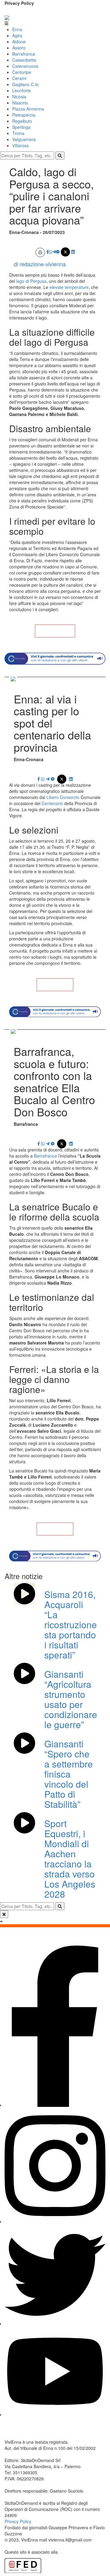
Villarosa (20, 145)
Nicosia (19, 97)
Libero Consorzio (63, 797)
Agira (17, 35)
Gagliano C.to (26, 84)
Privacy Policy (19, 3)
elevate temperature (69, 287)
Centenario (53, 803)
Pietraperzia (24, 115)
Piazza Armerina (28, 109)
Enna (17, 29)
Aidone (19, 42)
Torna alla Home (55, 631)
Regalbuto (22, 121)
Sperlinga (21, 127)
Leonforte (22, 90)
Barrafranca (24, 54)
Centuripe (22, 72)
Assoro (19, 48)
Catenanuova (25, 66)
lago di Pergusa (31, 281)
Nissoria (20, 103)
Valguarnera (24, 139)
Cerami (19, 78)
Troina (18, 133)
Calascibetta (24, 60)
